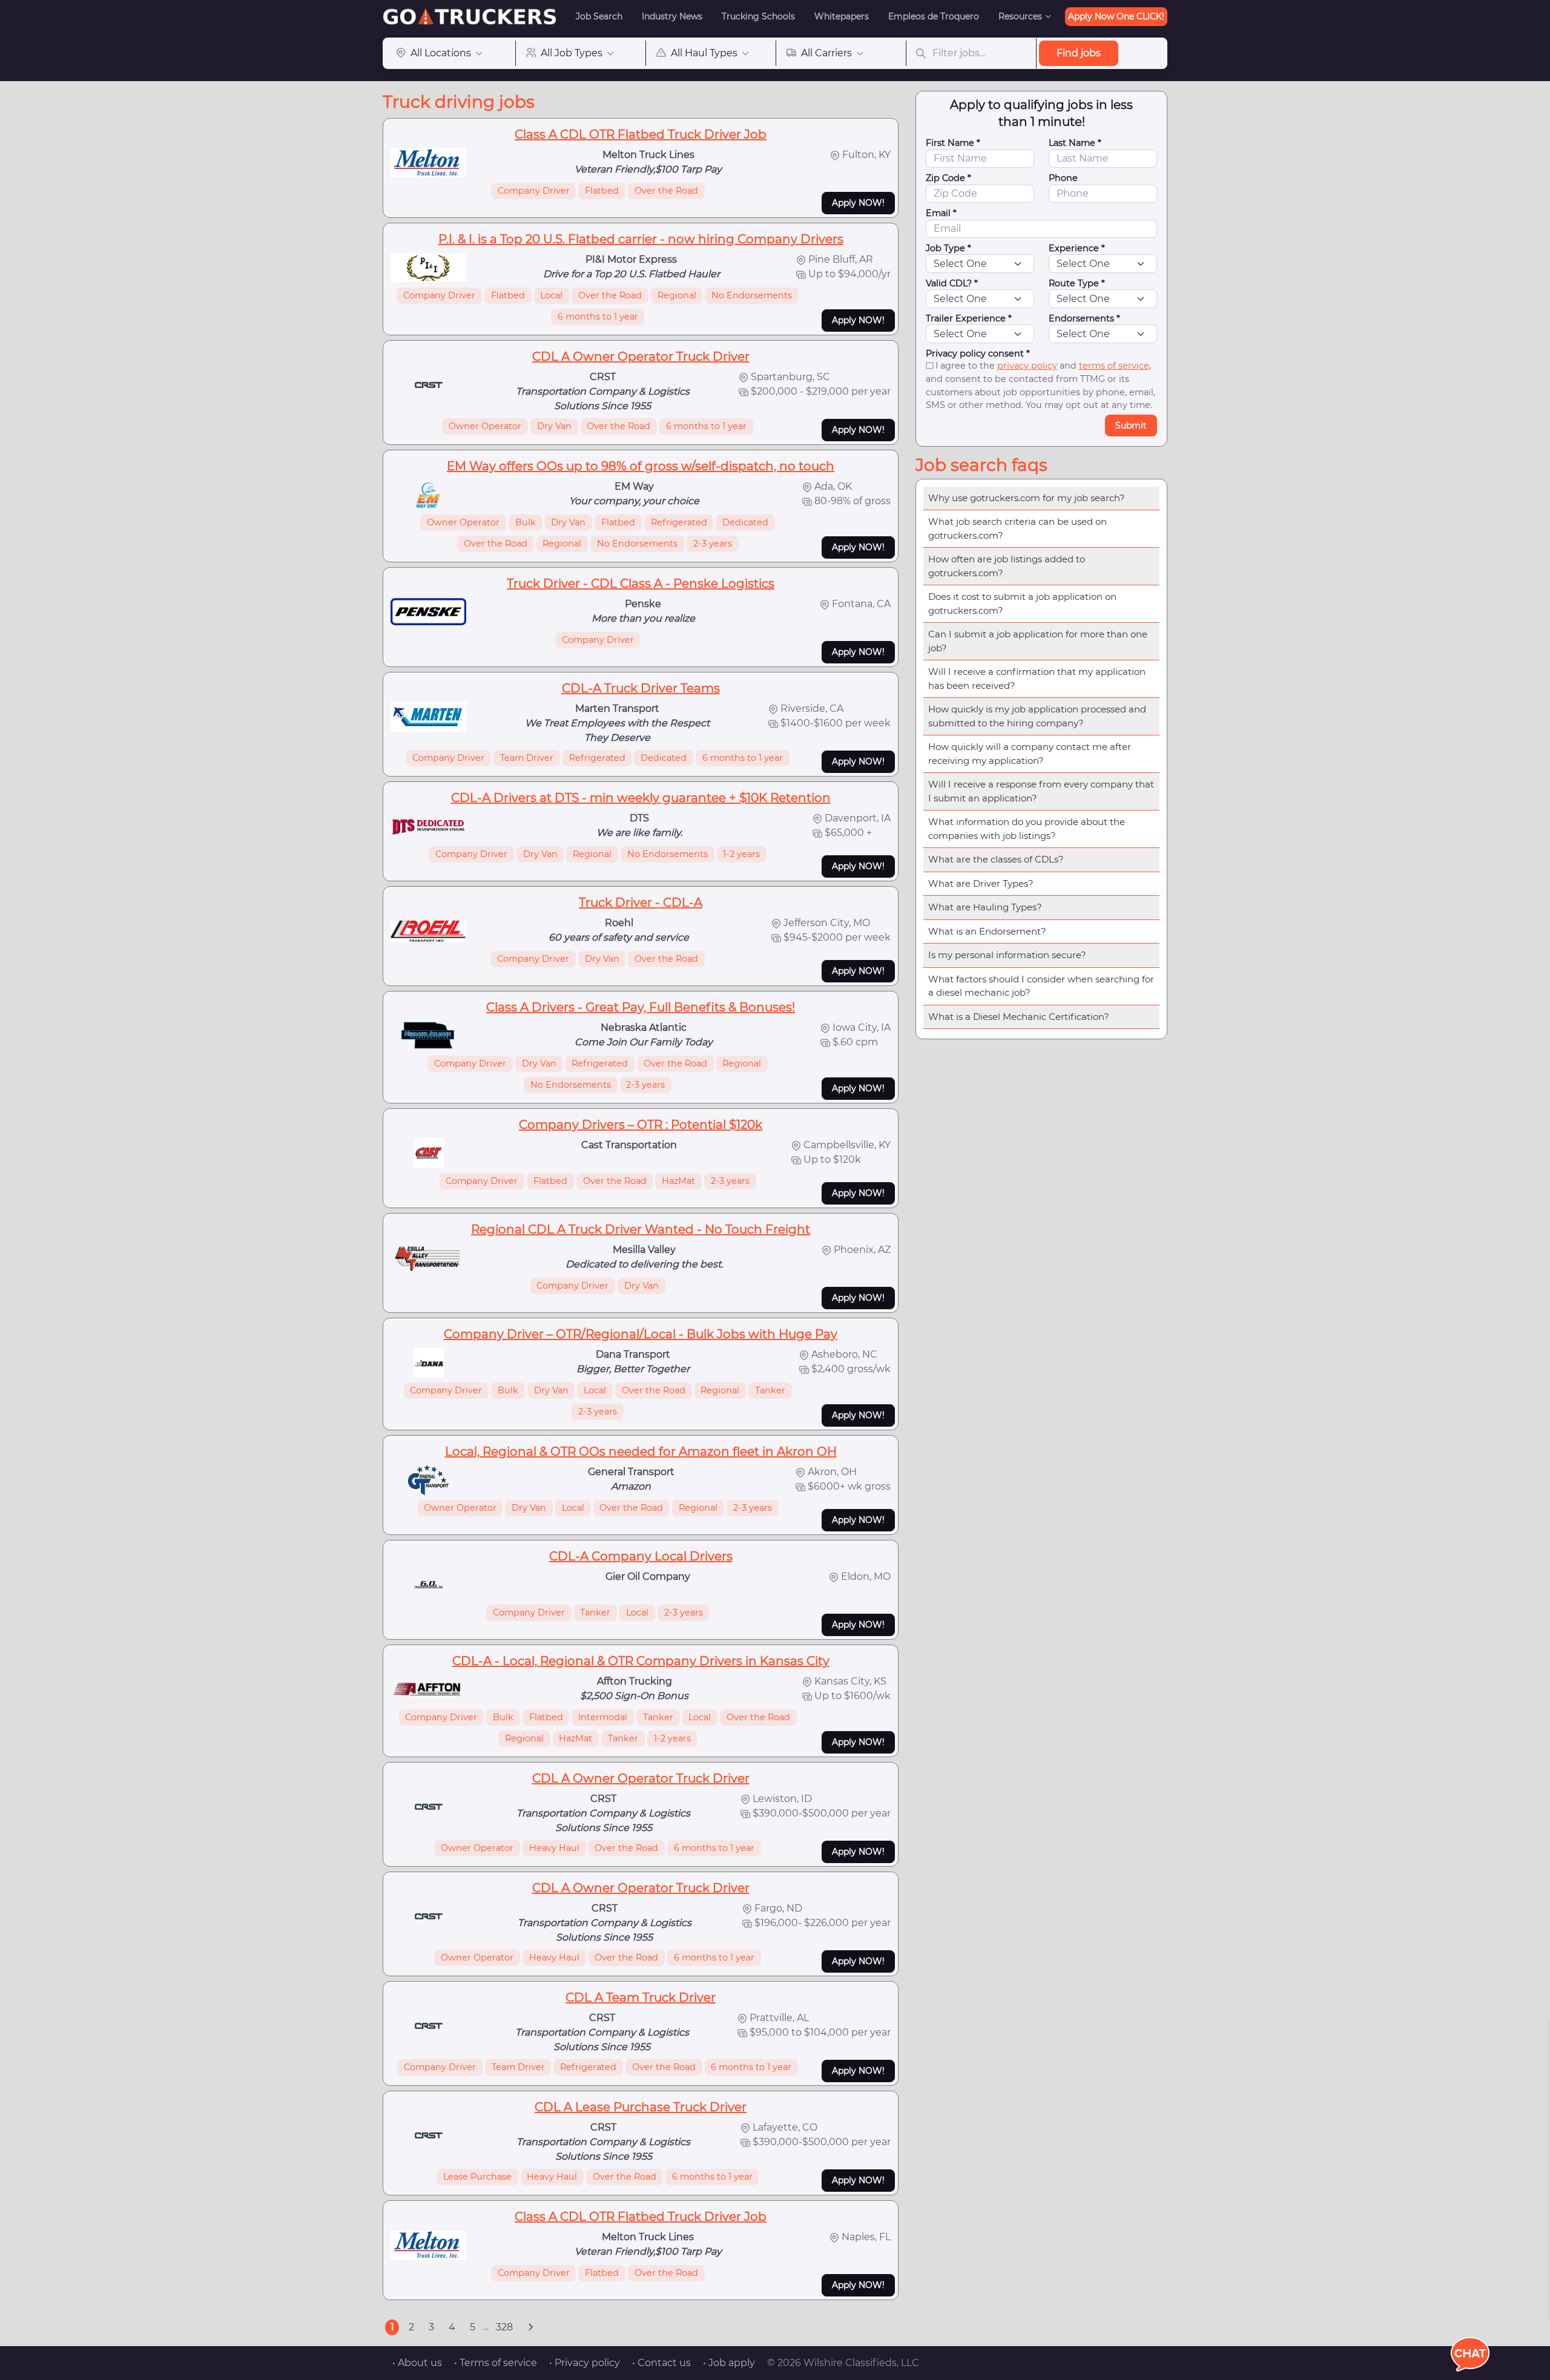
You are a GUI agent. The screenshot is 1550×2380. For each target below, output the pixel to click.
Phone (1063, 178)
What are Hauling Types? (985, 907)
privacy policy (1027, 366)
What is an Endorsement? (987, 931)
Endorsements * (1084, 318)
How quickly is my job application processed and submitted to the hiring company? (1037, 716)
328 (504, 2327)
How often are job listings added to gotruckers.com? (1007, 566)
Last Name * (1075, 143)
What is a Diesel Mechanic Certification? (1019, 1017)
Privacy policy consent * (978, 353)
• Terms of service (496, 2363)
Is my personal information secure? (1007, 955)
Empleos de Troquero (934, 16)
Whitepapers (842, 16)
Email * (941, 213)
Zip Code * (948, 178)
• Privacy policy (585, 2363)
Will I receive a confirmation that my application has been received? (1037, 679)
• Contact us (661, 2363)
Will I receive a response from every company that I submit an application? (1041, 791)
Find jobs (1079, 53)
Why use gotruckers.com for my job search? (1027, 498)
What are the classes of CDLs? (996, 859)
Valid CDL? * (952, 283)
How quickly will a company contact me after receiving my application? (1030, 754)
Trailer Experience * (969, 318)
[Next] (530, 2327)
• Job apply (729, 2363)
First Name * (953, 143)
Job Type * (948, 248)
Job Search (599, 16)
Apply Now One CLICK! (1116, 16)
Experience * (1077, 248)
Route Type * (1077, 283)
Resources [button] (1020, 16)
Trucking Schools (758, 16)
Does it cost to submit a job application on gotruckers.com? (1022, 603)
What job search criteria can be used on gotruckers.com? (1017, 528)
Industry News (672, 16)
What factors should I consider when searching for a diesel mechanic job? (1041, 986)
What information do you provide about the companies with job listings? (1027, 829)
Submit (1131, 426)
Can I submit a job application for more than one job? (1038, 641)
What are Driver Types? (981, 883)
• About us (417, 2363)
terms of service (1114, 366)
